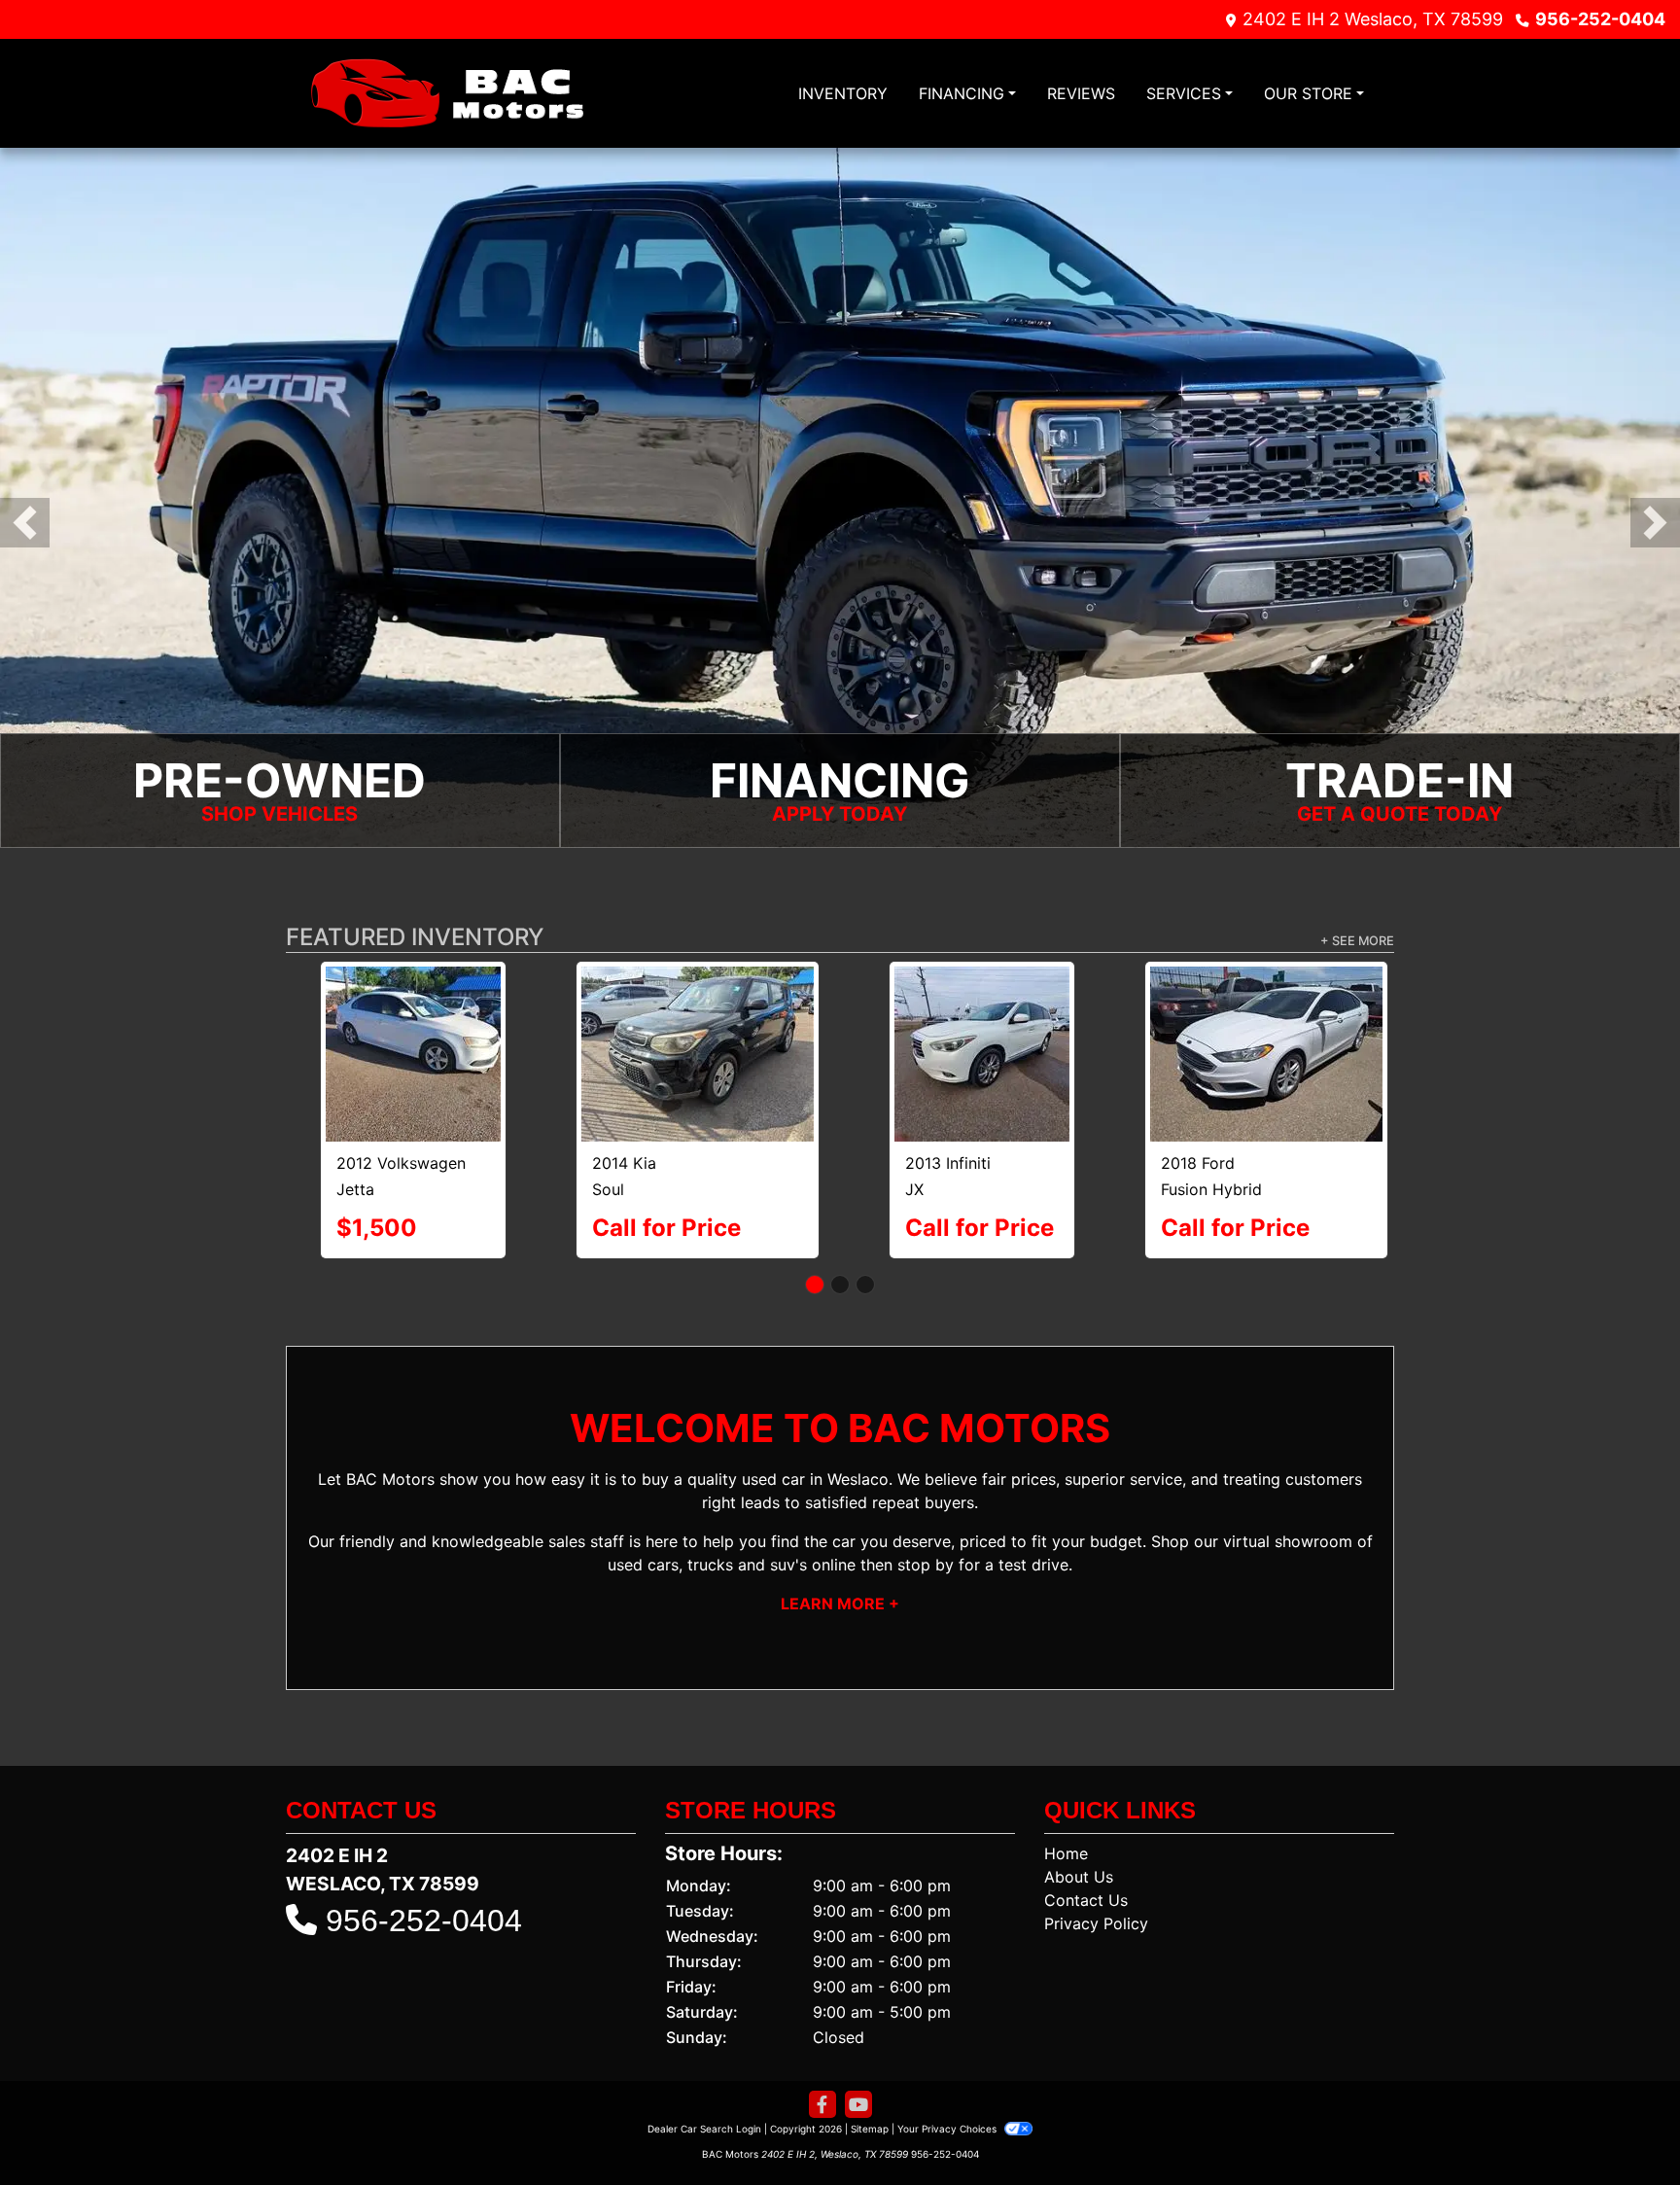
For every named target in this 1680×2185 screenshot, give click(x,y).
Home (1066, 1806)
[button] (25, 523)
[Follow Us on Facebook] (822, 2057)
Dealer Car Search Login (704, 2081)
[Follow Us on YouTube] (858, 2057)
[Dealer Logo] (446, 93)
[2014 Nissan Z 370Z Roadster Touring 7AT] (1267, 1010)
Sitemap (870, 2081)
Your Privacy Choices (948, 2081)
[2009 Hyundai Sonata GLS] (414, 1030)
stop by (926, 1517)
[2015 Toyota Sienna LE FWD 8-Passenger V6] (698, 1011)
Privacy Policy (1096, 1876)
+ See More (1357, 941)
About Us (1079, 1829)
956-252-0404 (1600, 19)
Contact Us (1086, 1852)
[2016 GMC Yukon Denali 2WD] (982, 1011)
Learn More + (840, 1556)
